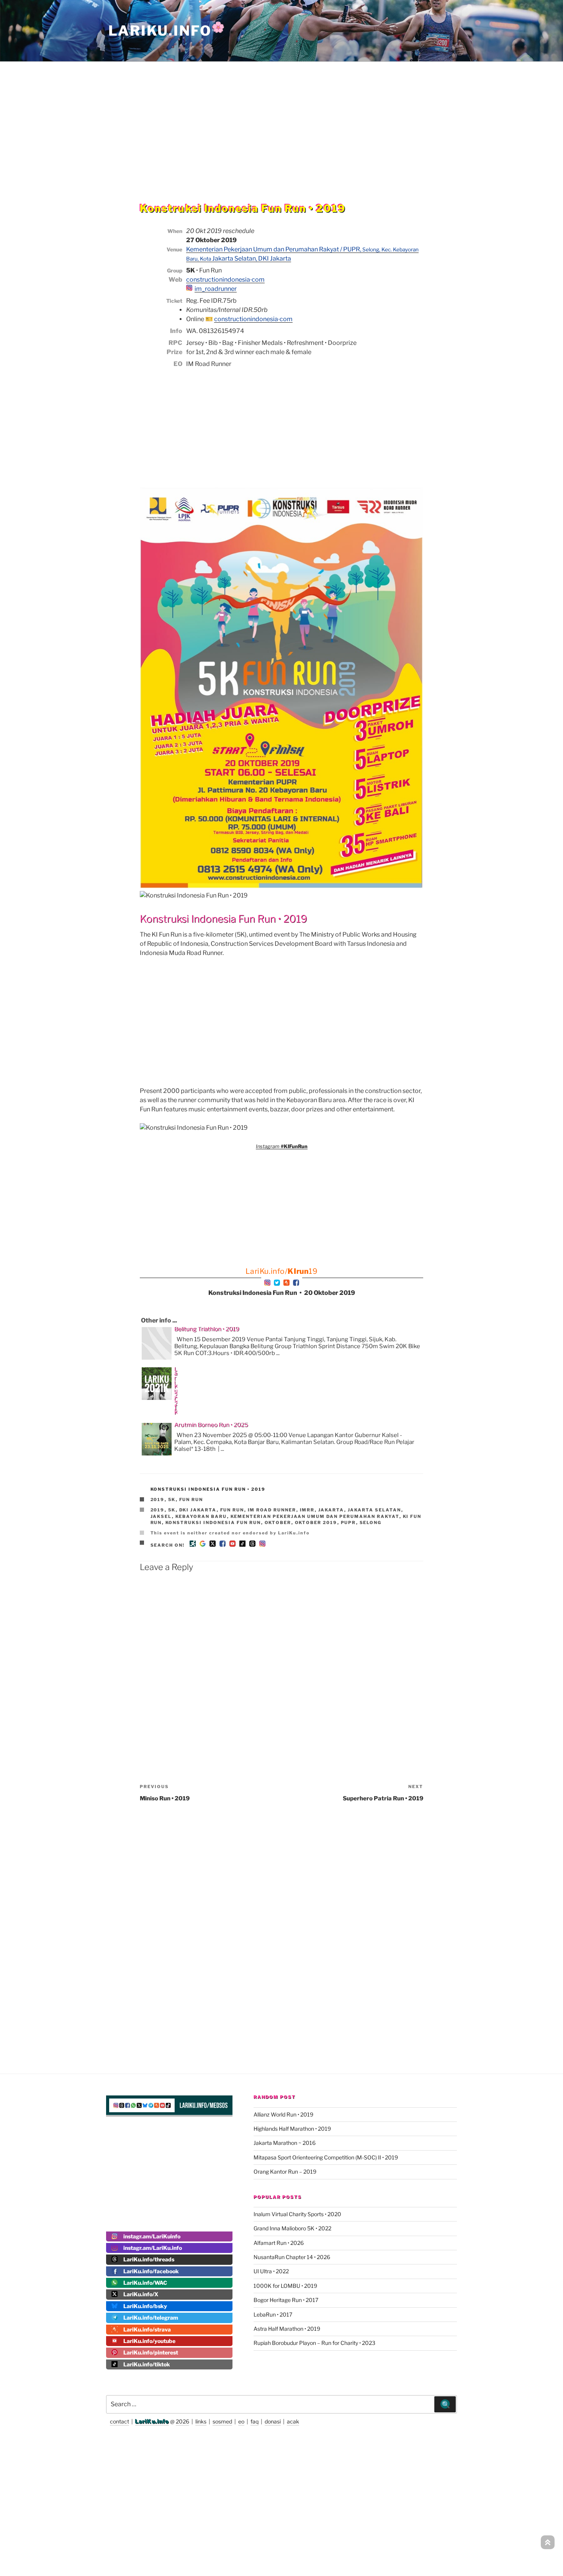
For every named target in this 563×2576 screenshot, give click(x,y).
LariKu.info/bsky (145, 2306)
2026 (182, 2421)
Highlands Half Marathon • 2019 (292, 2129)
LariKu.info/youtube (149, 2341)
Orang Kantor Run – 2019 (285, 2172)
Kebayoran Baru (201, 1516)
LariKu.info (152, 2421)
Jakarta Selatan (375, 1510)
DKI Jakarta (198, 1510)
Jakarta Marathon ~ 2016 (285, 2143)
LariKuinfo (167, 31)
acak (293, 2421)
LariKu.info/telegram (151, 2318)
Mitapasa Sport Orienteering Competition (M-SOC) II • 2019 (326, 2157)
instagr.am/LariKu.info (153, 2248)
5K (172, 1500)
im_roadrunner (216, 289)
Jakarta (331, 1510)
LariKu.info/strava (147, 2329)
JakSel (161, 1516)
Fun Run (191, 1500)
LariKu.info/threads (149, 2259)
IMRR (307, 1510)
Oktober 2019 (316, 1523)
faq (254, 2421)
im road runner (272, 1510)
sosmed (222, 2421)
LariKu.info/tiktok (147, 2364)
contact (119, 2421)
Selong (371, 1523)
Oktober (278, 1523)
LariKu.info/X (141, 2294)
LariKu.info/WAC (145, 2283)
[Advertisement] (281, 116)
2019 (158, 1500)
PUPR (349, 1523)
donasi (273, 2421)
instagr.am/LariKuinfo (152, 2236)
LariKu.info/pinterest (151, 2352)
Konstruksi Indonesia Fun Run (213, 1523)
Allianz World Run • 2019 (283, 2114)
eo (241, 2421)
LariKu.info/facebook (151, 2271)
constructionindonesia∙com (225, 280)
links (201, 2421)
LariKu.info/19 (282, 1271)
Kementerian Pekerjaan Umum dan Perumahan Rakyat (315, 1516)
